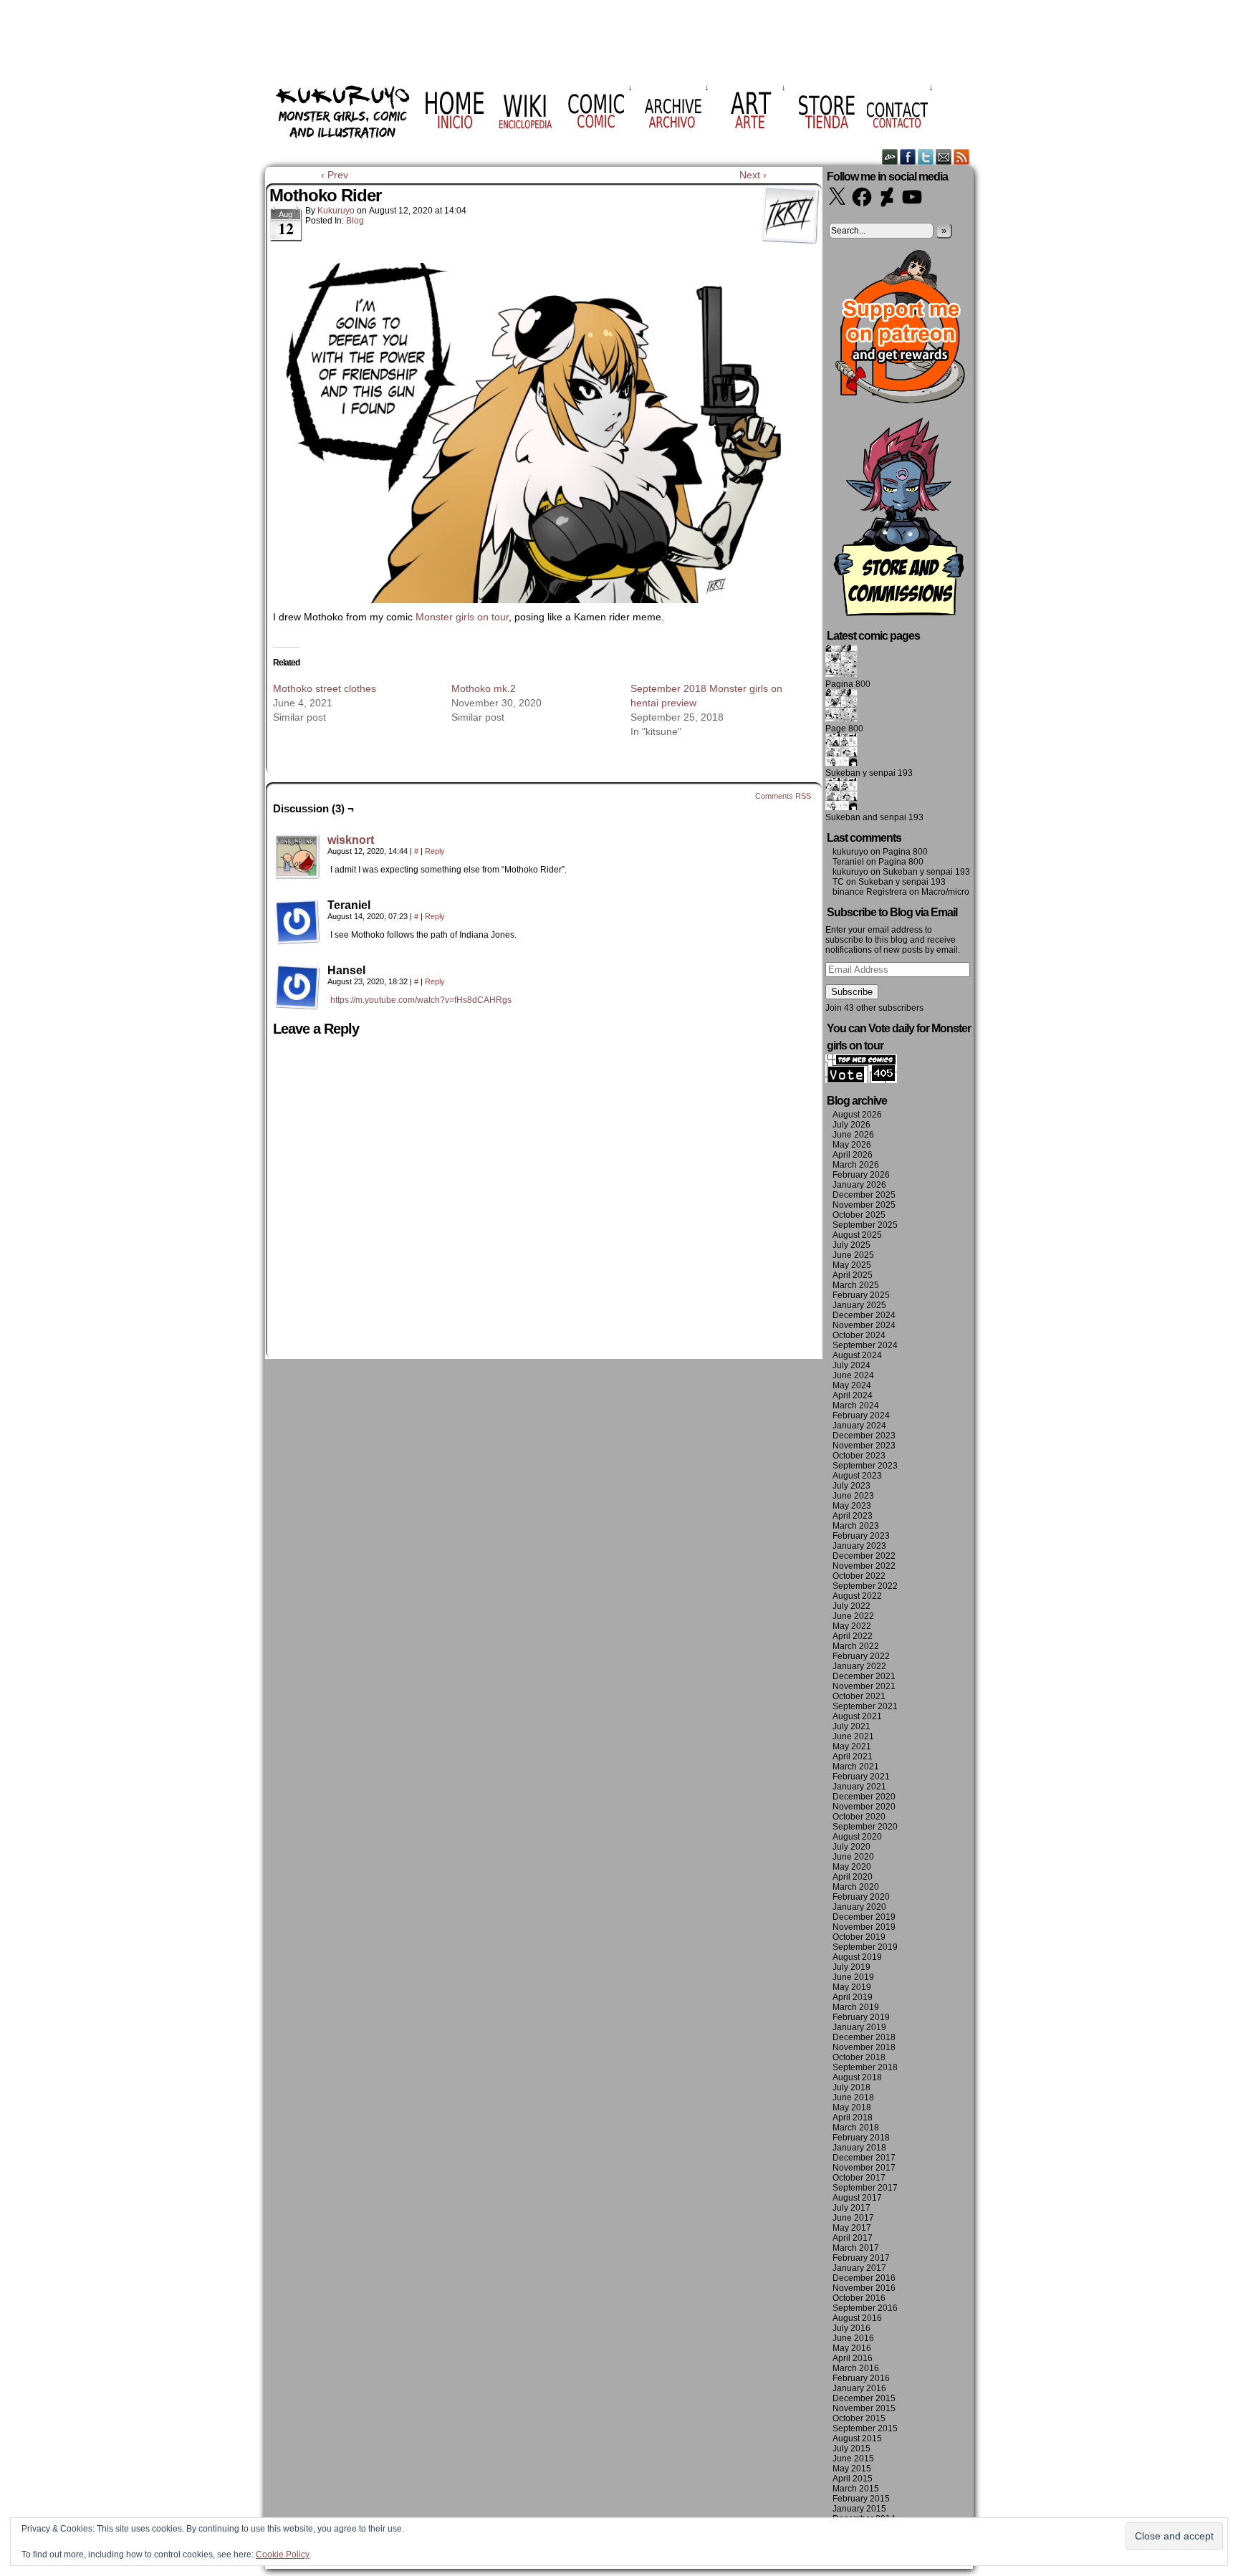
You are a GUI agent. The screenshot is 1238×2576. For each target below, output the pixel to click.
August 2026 (857, 1115)
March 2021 (856, 1767)
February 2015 (861, 2499)
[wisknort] (297, 876)
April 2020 (853, 1877)
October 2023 (859, 1456)
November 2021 (864, 1686)
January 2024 (859, 1426)
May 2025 (852, 1265)
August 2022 (857, 1596)
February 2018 (861, 2138)
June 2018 (853, 2097)
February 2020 (861, 1897)
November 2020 (864, 1807)
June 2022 (853, 1616)
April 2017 (853, 2238)
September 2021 (865, 1706)
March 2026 (856, 1165)
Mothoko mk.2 (484, 688)
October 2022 (859, 1576)
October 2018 (859, 2057)
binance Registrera (870, 892)
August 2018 (857, 2077)
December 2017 (864, 2158)
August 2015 (857, 2438)
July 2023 (851, 1486)
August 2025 (857, 1235)
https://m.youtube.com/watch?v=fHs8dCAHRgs (421, 1000)
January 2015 (859, 2509)
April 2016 (853, 2358)
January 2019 (859, 2027)
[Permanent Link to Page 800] (841, 719)
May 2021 (852, 1746)
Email (944, 157)
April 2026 (853, 1155)
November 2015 (864, 2408)
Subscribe (852, 992)
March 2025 (856, 1285)
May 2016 (852, 2348)
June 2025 (853, 1255)
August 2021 (857, 1716)
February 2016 (861, 2378)
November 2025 (864, 1205)
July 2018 (851, 2087)
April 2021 (853, 1756)
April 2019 (853, 1997)
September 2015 (865, 2428)
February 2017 (861, 2258)
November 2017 (864, 2168)
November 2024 (864, 1325)
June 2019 (853, 1977)
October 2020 (859, 1817)
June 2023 (853, 1496)
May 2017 (852, 2228)
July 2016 (851, 2328)
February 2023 (861, 1536)
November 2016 (864, 2288)
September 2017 (865, 2188)
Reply (435, 851)
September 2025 (865, 1225)
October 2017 (859, 2178)
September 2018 (865, 2067)
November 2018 (864, 2047)
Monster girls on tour (462, 617)
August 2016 (857, 2318)
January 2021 (859, 1787)
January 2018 (859, 2148)
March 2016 (856, 2368)
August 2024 (857, 1355)
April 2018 (853, 2118)
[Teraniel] (297, 922)
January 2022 (859, 1666)
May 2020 (852, 1867)
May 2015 (852, 2469)
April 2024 (853, 1395)
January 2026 (859, 1185)
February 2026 (861, 1175)
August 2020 (857, 1837)
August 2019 (857, 1957)
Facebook (908, 157)
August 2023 (857, 1476)
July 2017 (851, 2208)
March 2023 (856, 1526)
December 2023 (864, 1436)
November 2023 (864, 1446)
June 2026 (853, 1135)
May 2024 (852, 1385)
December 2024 (864, 1315)
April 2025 (853, 1275)
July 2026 (851, 1125)
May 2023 (852, 1506)
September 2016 (865, 2308)
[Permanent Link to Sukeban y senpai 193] (841, 763)
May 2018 (852, 2108)
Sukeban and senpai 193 (874, 817)
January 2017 (859, 2268)
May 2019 (852, 1987)
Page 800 (844, 729)
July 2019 (851, 1967)
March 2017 (856, 2248)
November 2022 (864, 1566)
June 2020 (853, 1857)
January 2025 (859, 1305)
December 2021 (864, 1676)
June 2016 (853, 2338)
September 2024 (865, 1345)
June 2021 (853, 1736)
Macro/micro (945, 892)
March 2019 (856, 2007)
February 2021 (861, 1777)
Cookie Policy (283, 2555)
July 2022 (851, 1606)
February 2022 (861, 1656)
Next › (753, 175)
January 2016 (859, 2388)
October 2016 (859, 2298)
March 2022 (856, 1646)
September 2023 (865, 1466)
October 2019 (859, 1937)
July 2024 (851, 1365)
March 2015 (856, 2489)
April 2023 (853, 1516)
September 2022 (865, 1586)
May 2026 (852, 1145)
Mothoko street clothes (325, 688)
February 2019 (861, 2017)
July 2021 (851, 1726)
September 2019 (865, 1947)
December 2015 (864, 2398)
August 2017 (857, 2198)
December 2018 (864, 2037)
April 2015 (853, 2479)
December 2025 (864, 1195)
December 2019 (864, 1917)
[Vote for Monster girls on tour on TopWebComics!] (861, 1080)
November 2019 (864, 1927)
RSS (962, 157)
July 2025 (851, 1245)
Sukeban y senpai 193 (869, 773)
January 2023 (859, 1546)
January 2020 (859, 1907)
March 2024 (856, 1405)
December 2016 (864, 2278)
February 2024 (861, 1416)
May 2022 (852, 1626)
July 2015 (851, 2448)
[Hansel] (297, 987)
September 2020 (865, 1827)
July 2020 (851, 1847)
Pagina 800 (848, 684)
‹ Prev (335, 175)
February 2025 (861, 1295)
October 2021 (859, 1696)
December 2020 (864, 1797)
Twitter (926, 157)
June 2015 (853, 2459)
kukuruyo (336, 211)
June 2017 (853, 2218)
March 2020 (856, 1887)
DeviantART (890, 157)
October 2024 (859, 1335)
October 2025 (859, 1215)
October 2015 (859, 2418)
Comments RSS (783, 796)
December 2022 (864, 1556)
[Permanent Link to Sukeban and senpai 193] (841, 807)
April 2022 (853, 1636)
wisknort (351, 840)
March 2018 (856, 2128)
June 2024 (853, 1375)
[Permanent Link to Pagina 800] (841, 674)
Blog (355, 221)
